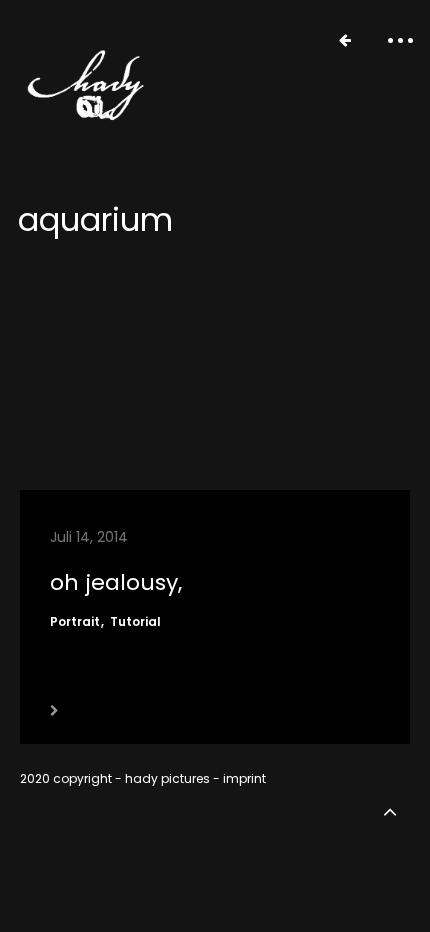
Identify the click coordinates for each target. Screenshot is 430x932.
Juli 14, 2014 (89, 537)
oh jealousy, (116, 582)
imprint (244, 778)
